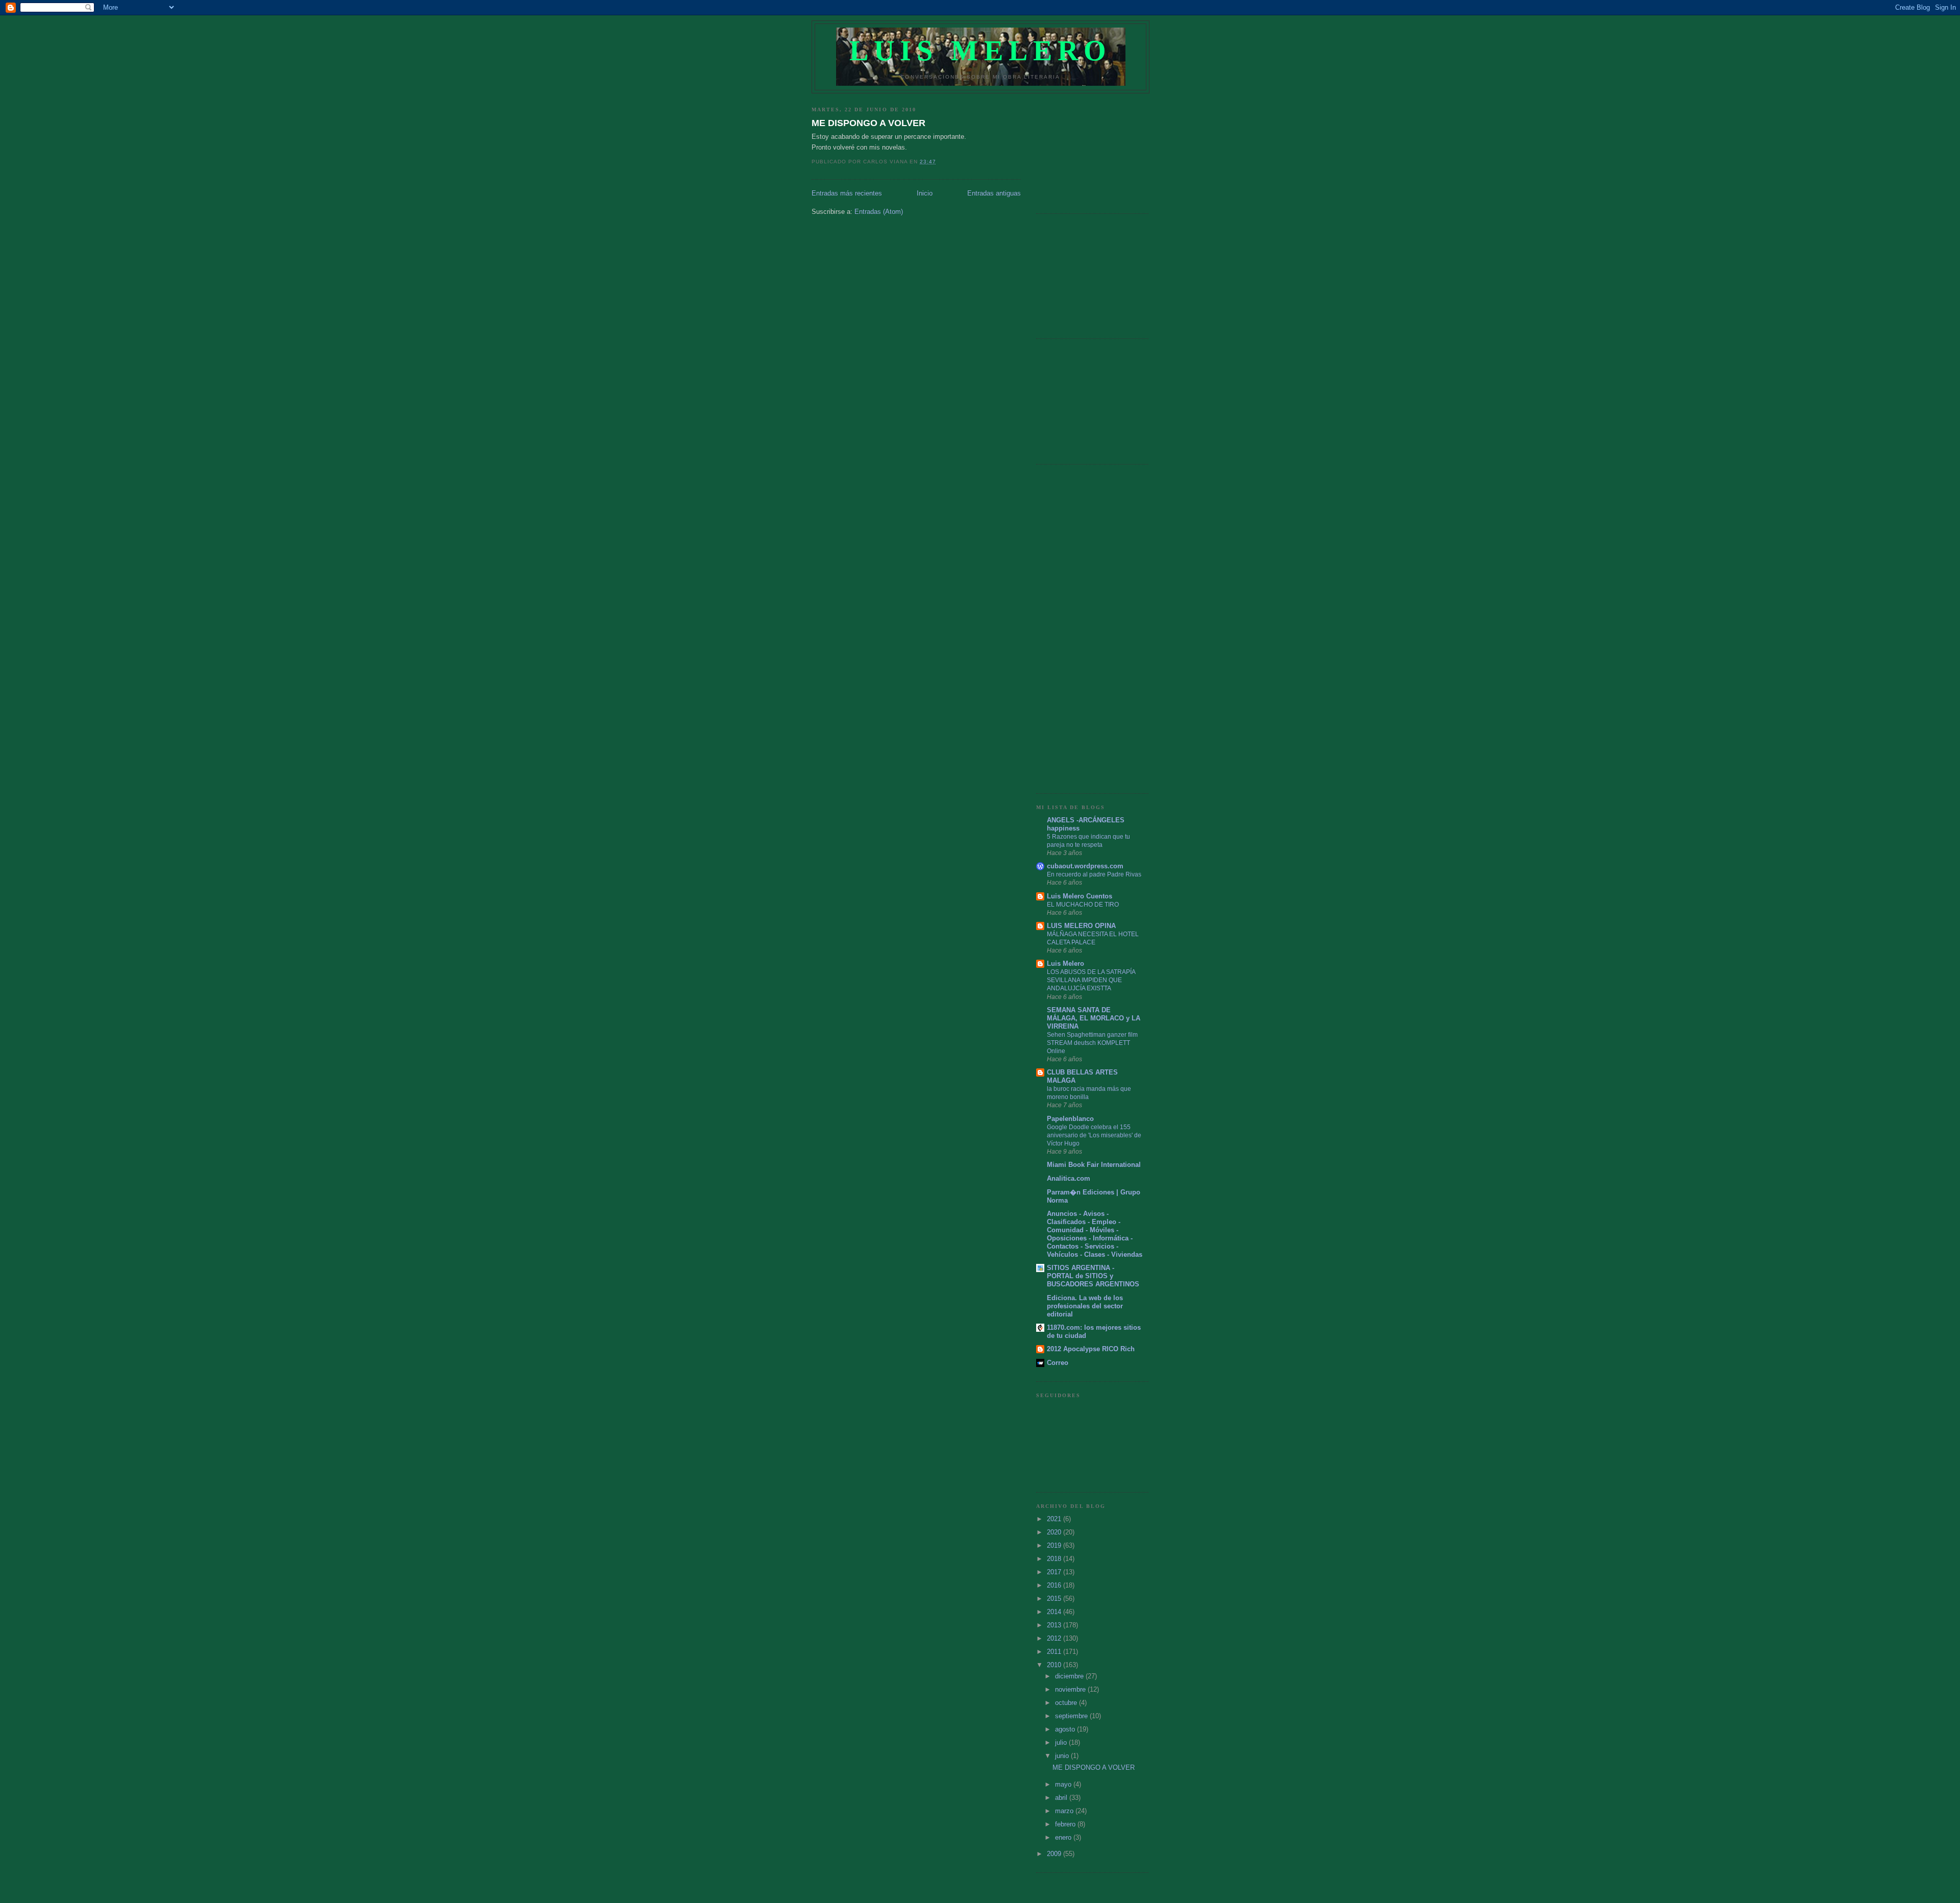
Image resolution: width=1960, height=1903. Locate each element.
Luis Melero (981, 51)
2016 (1055, 1585)
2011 (1055, 1652)
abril (1062, 1798)
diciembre (1070, 1676)
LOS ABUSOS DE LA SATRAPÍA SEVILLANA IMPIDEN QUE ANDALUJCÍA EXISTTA (1091, 980)
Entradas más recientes (847, 193)
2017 (1055, 1572)
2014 (1055, 1612)
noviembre (1071, 1689)
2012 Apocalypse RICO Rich (1091, 1349)
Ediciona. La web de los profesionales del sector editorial (1085, 1306)
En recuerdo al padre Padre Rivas (1094, 874)
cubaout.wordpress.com (1085, 866)
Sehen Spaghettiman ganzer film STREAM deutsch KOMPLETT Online (1092, 1043)
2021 (1055, 1519)
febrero (1066, 1824)
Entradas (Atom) (879, 212)
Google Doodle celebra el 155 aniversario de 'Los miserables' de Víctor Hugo (1094, 1135)
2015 (1055, 1599)
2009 (1055, 1854)
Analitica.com (1069, 1178)
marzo (1065, 1811)
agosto (1066, 1729)
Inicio (925, 193)
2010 (1055, 1665)
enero (1064, 1837)
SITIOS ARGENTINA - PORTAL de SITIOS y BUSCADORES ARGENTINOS (1093, 1276)
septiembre (1072, 1716)
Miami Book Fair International (1094, 1165)
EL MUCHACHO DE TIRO (1083, 905)
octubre (1067, 1703)
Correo (1058, 1363)
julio (1062, 1742)
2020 (1055, 1532)
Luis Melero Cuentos (1080, 896)
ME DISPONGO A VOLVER (868, 123)
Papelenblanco (1070, 1119)
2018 (1055, 1559)
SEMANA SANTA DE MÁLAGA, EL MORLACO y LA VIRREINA (1094, 1018)
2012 (1055, 1638)
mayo (1064, 1784)
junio (1063, 1756)
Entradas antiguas (994, 193)
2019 (1055, 1545)
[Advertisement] (1087, 150)
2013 (1055, 1625)
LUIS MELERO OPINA (1081, 926)
